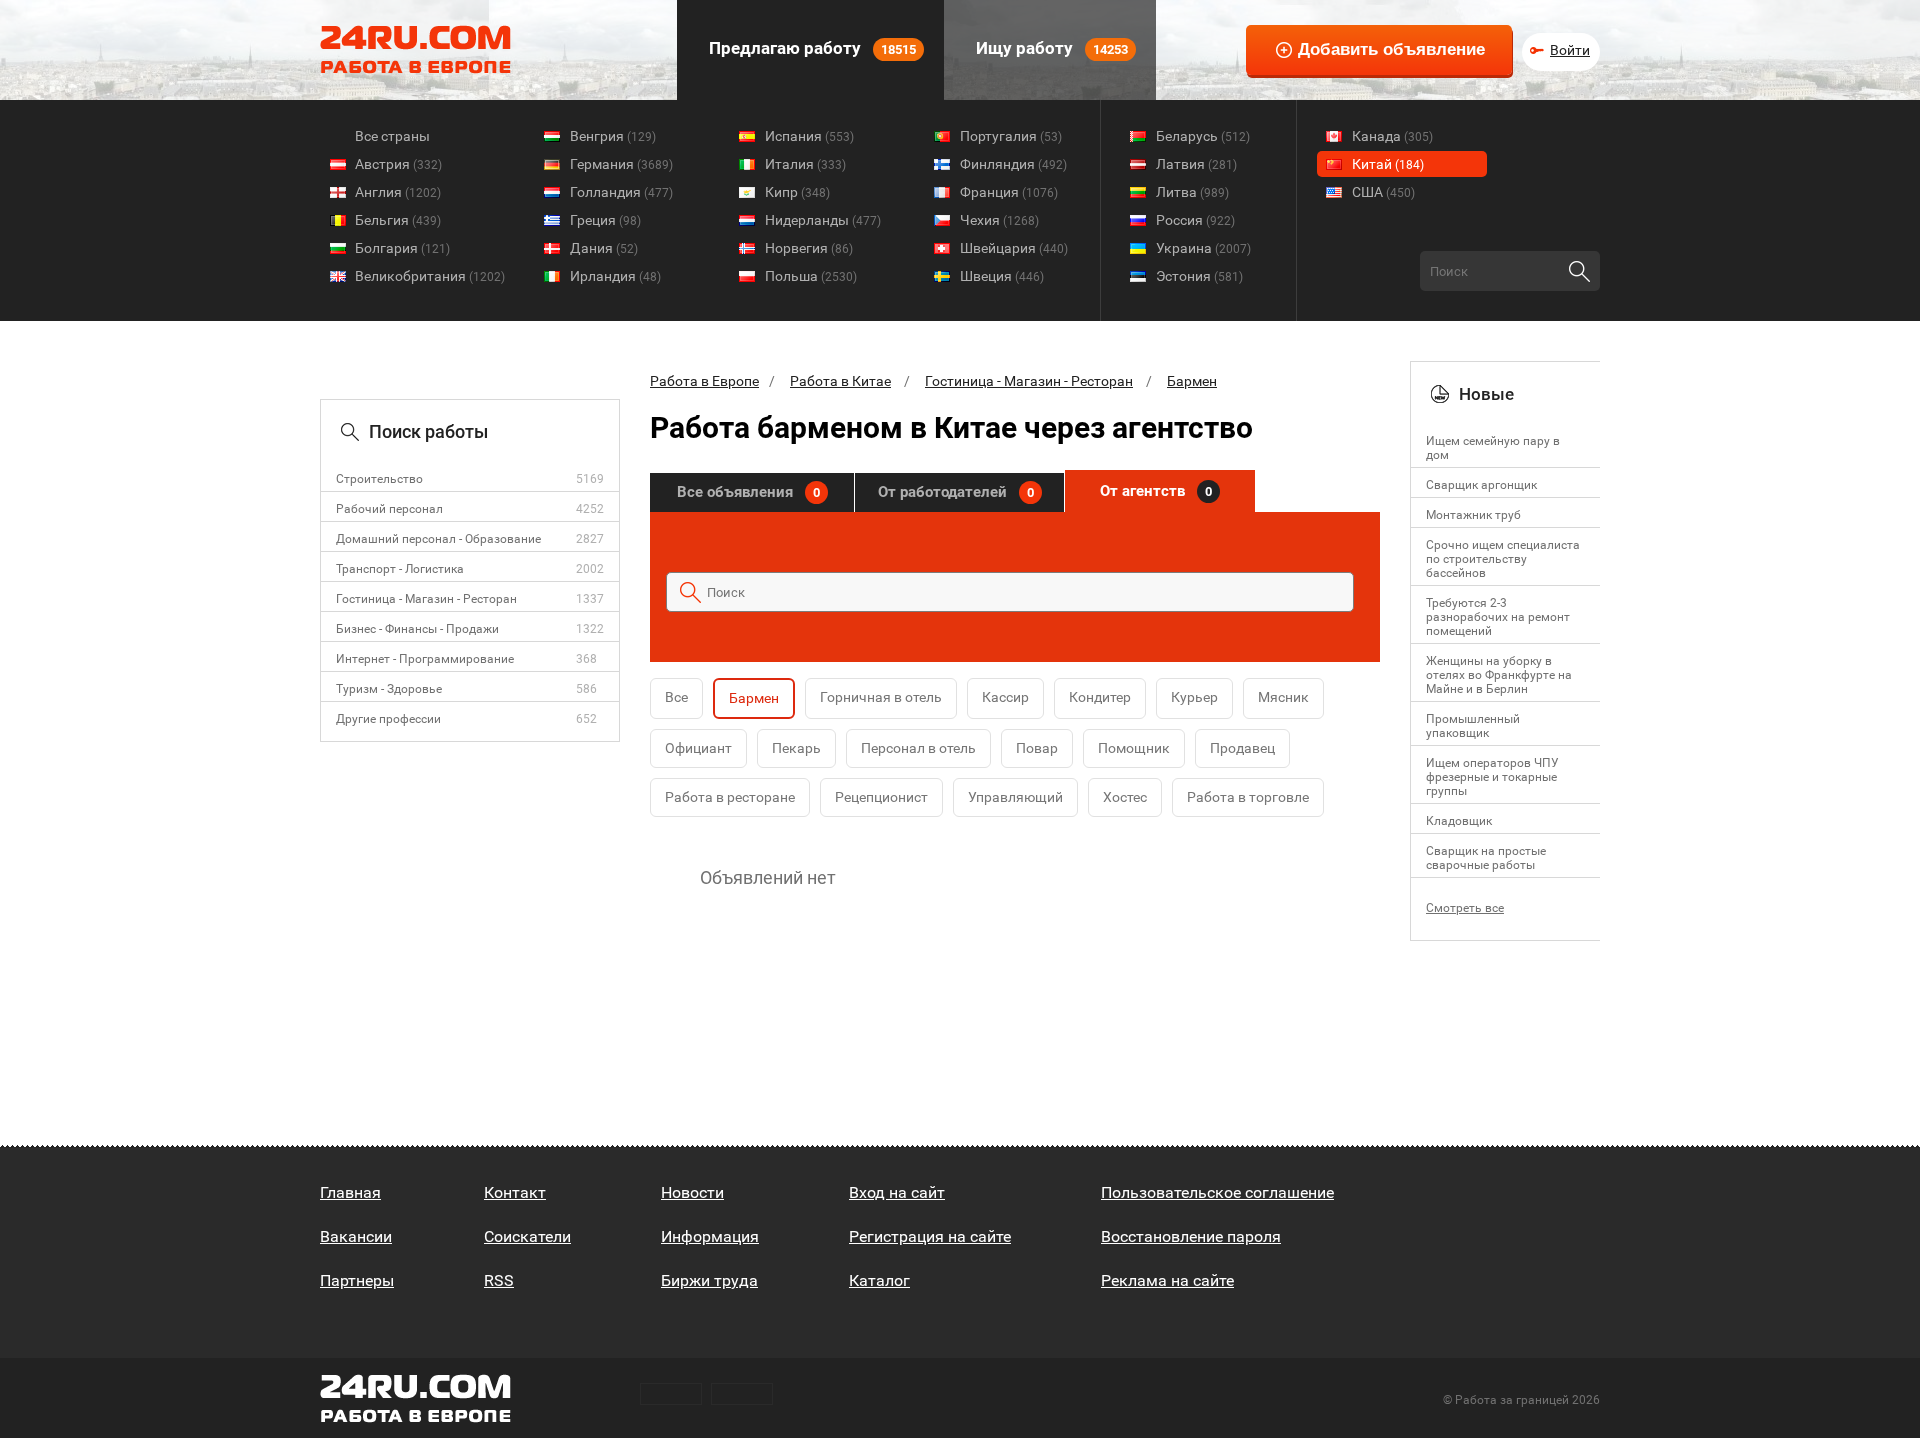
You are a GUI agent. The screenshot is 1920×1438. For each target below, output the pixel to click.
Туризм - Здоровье (389, 689)
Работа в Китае (840, 381)
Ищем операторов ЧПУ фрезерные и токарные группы (1492, 777)
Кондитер (1100, 697)
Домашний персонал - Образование (438, 539)
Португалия (1011, 136)
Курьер (1194, 697)
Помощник (1134, 748)
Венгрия (613, 136)
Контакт (515, 1192)
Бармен (1192, 381)
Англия (398, 192)
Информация (710, 1236)
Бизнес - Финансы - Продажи (417, 629)
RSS (499, 1280)
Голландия (621, 192)
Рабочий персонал (389, 509)
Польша (811, 276)
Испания (809, 136)
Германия (621, 164)
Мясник (1283, 697)
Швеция (1002, 276)
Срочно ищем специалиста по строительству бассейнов (1503, 559)
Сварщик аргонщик (1481, 485)
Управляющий (1015, 797)
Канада (1392, 136)
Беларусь (1203, 136)
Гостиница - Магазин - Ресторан (426, 599)
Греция (605, 220)
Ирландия (615, 276)
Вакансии (356, 1236)
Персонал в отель (918, 748)
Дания (604, 248)
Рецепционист (881, 797)
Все (676, 697)
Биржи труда (709, 1280)
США (1383, 192)
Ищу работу (1050, 48)
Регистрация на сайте (930, 1236)
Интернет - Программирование (425, 659)
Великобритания (430, 276)
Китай (1388, 164)
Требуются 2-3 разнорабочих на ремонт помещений (1498, 617)
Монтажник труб (1473, 515)
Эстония (1199, 276)
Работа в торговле (1248, 797)
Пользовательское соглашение (1217, 1192)
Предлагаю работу (810, 48)
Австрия (398, 164)
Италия (805, 164)
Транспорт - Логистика (400, 569)
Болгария (402, 248)
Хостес (1125, 797)
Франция (1009, 192)
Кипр (797, 192)
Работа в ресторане (730, 797)
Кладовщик (1459, 821)
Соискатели (527, 1236)
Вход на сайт (897, 1192)
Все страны (392, 136)
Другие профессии (388, 719)
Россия (1195, 220)
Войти (1570, 50)
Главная (350, 1192)
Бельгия (398, 220)
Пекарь (796, 748)
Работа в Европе (704, 381)
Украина (1203, 248)
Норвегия (809, 248)
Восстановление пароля (1191, 1236)
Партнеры (357, 1280)
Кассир (1005, 697)
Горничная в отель (881, 697)
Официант (698, 748)
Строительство (379, 479)
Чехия (999, 220)
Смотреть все (1465, 908)
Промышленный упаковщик (1473, 726)
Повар (1037, 748)
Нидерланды (823, 220)
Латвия (1196, 164)
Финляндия (1013, 164)
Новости (692, 1192)
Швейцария (1014, 248)
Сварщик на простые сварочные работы (1486, 858)
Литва (1192, 192)
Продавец (1242, 748)
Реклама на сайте (1167, 1280)
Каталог (879, 1280)
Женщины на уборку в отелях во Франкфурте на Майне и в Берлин (1499, 675)
